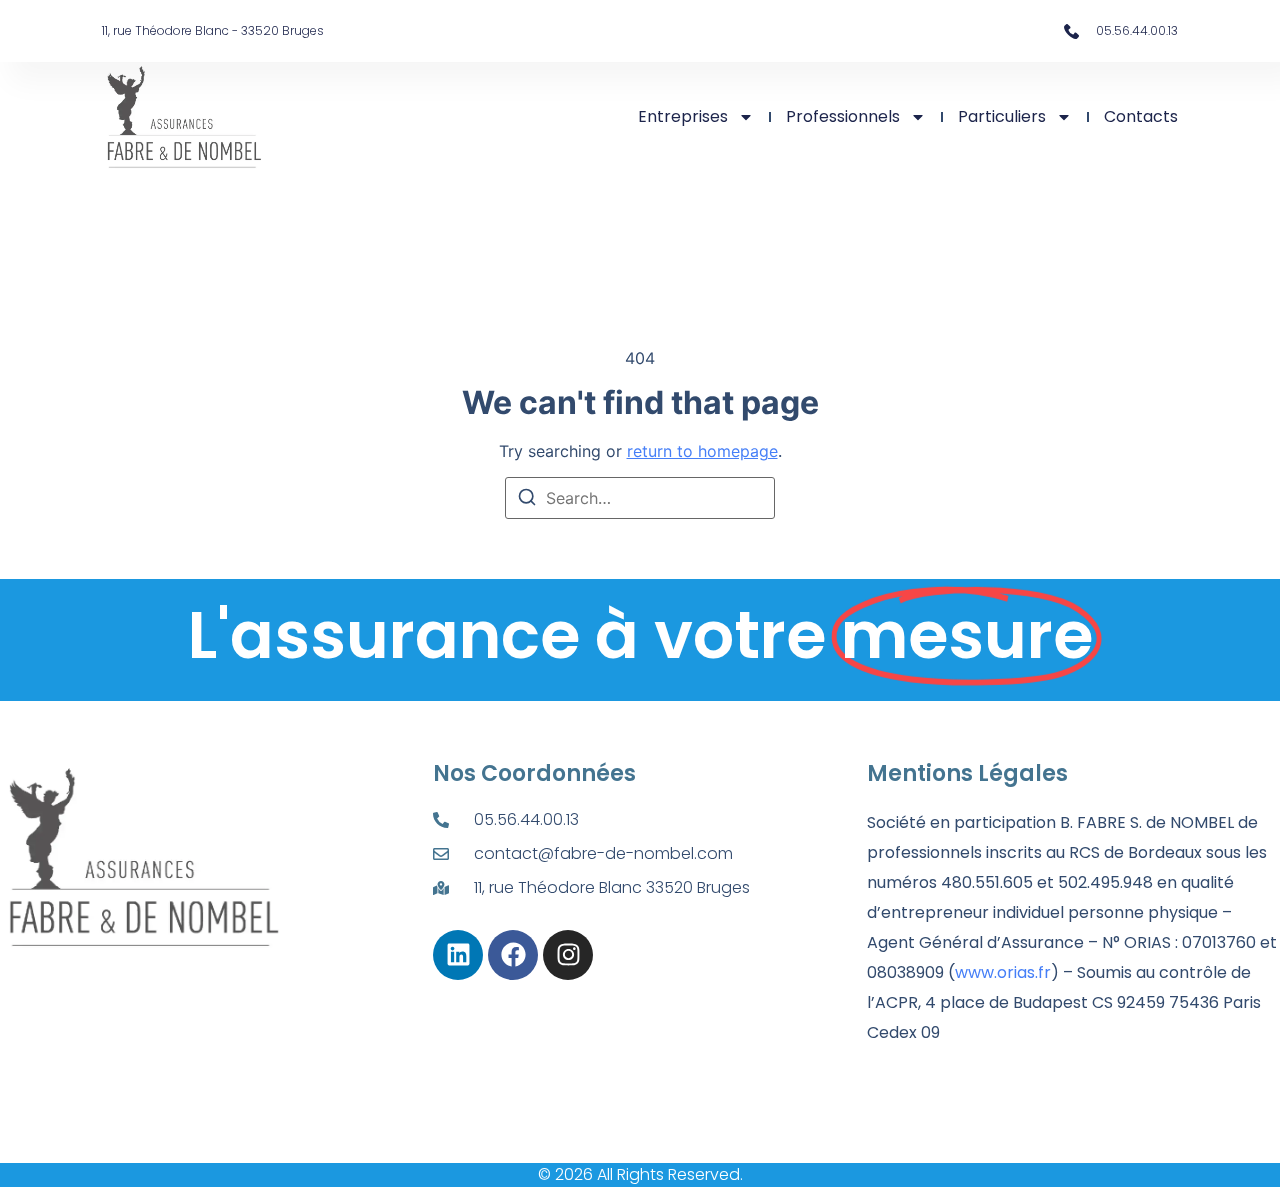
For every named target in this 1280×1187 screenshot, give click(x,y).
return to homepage (702, 451)
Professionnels (843, 116)
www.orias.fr (1003, 972)
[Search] (527, 500)
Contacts (1141, 116)
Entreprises (683, 116)
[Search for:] (640, 498)
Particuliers (1002, 116)
